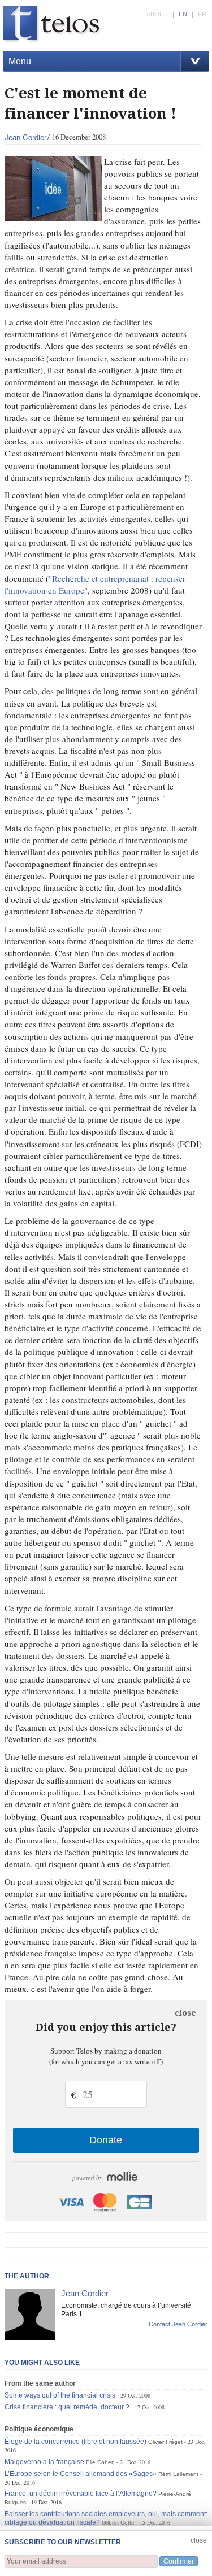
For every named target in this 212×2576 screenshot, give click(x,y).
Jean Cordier (25, 137)
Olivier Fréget (165, 2442)
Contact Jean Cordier (178, 2324)
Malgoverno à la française (44, 2462)
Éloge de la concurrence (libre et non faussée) (75, 2442)
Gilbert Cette (118, 2523)
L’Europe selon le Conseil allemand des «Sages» (81, 2474)
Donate (106, 2140)
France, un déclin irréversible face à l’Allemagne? (81, 2494)
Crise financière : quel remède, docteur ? (67, 2407)
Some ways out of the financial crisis (60, 2395)
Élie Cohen (100, 2462)
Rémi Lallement (178, 2474)
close (185, 2013)
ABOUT (157, 14)
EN (183, 14)
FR (202, 14)
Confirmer (179, 2561)
